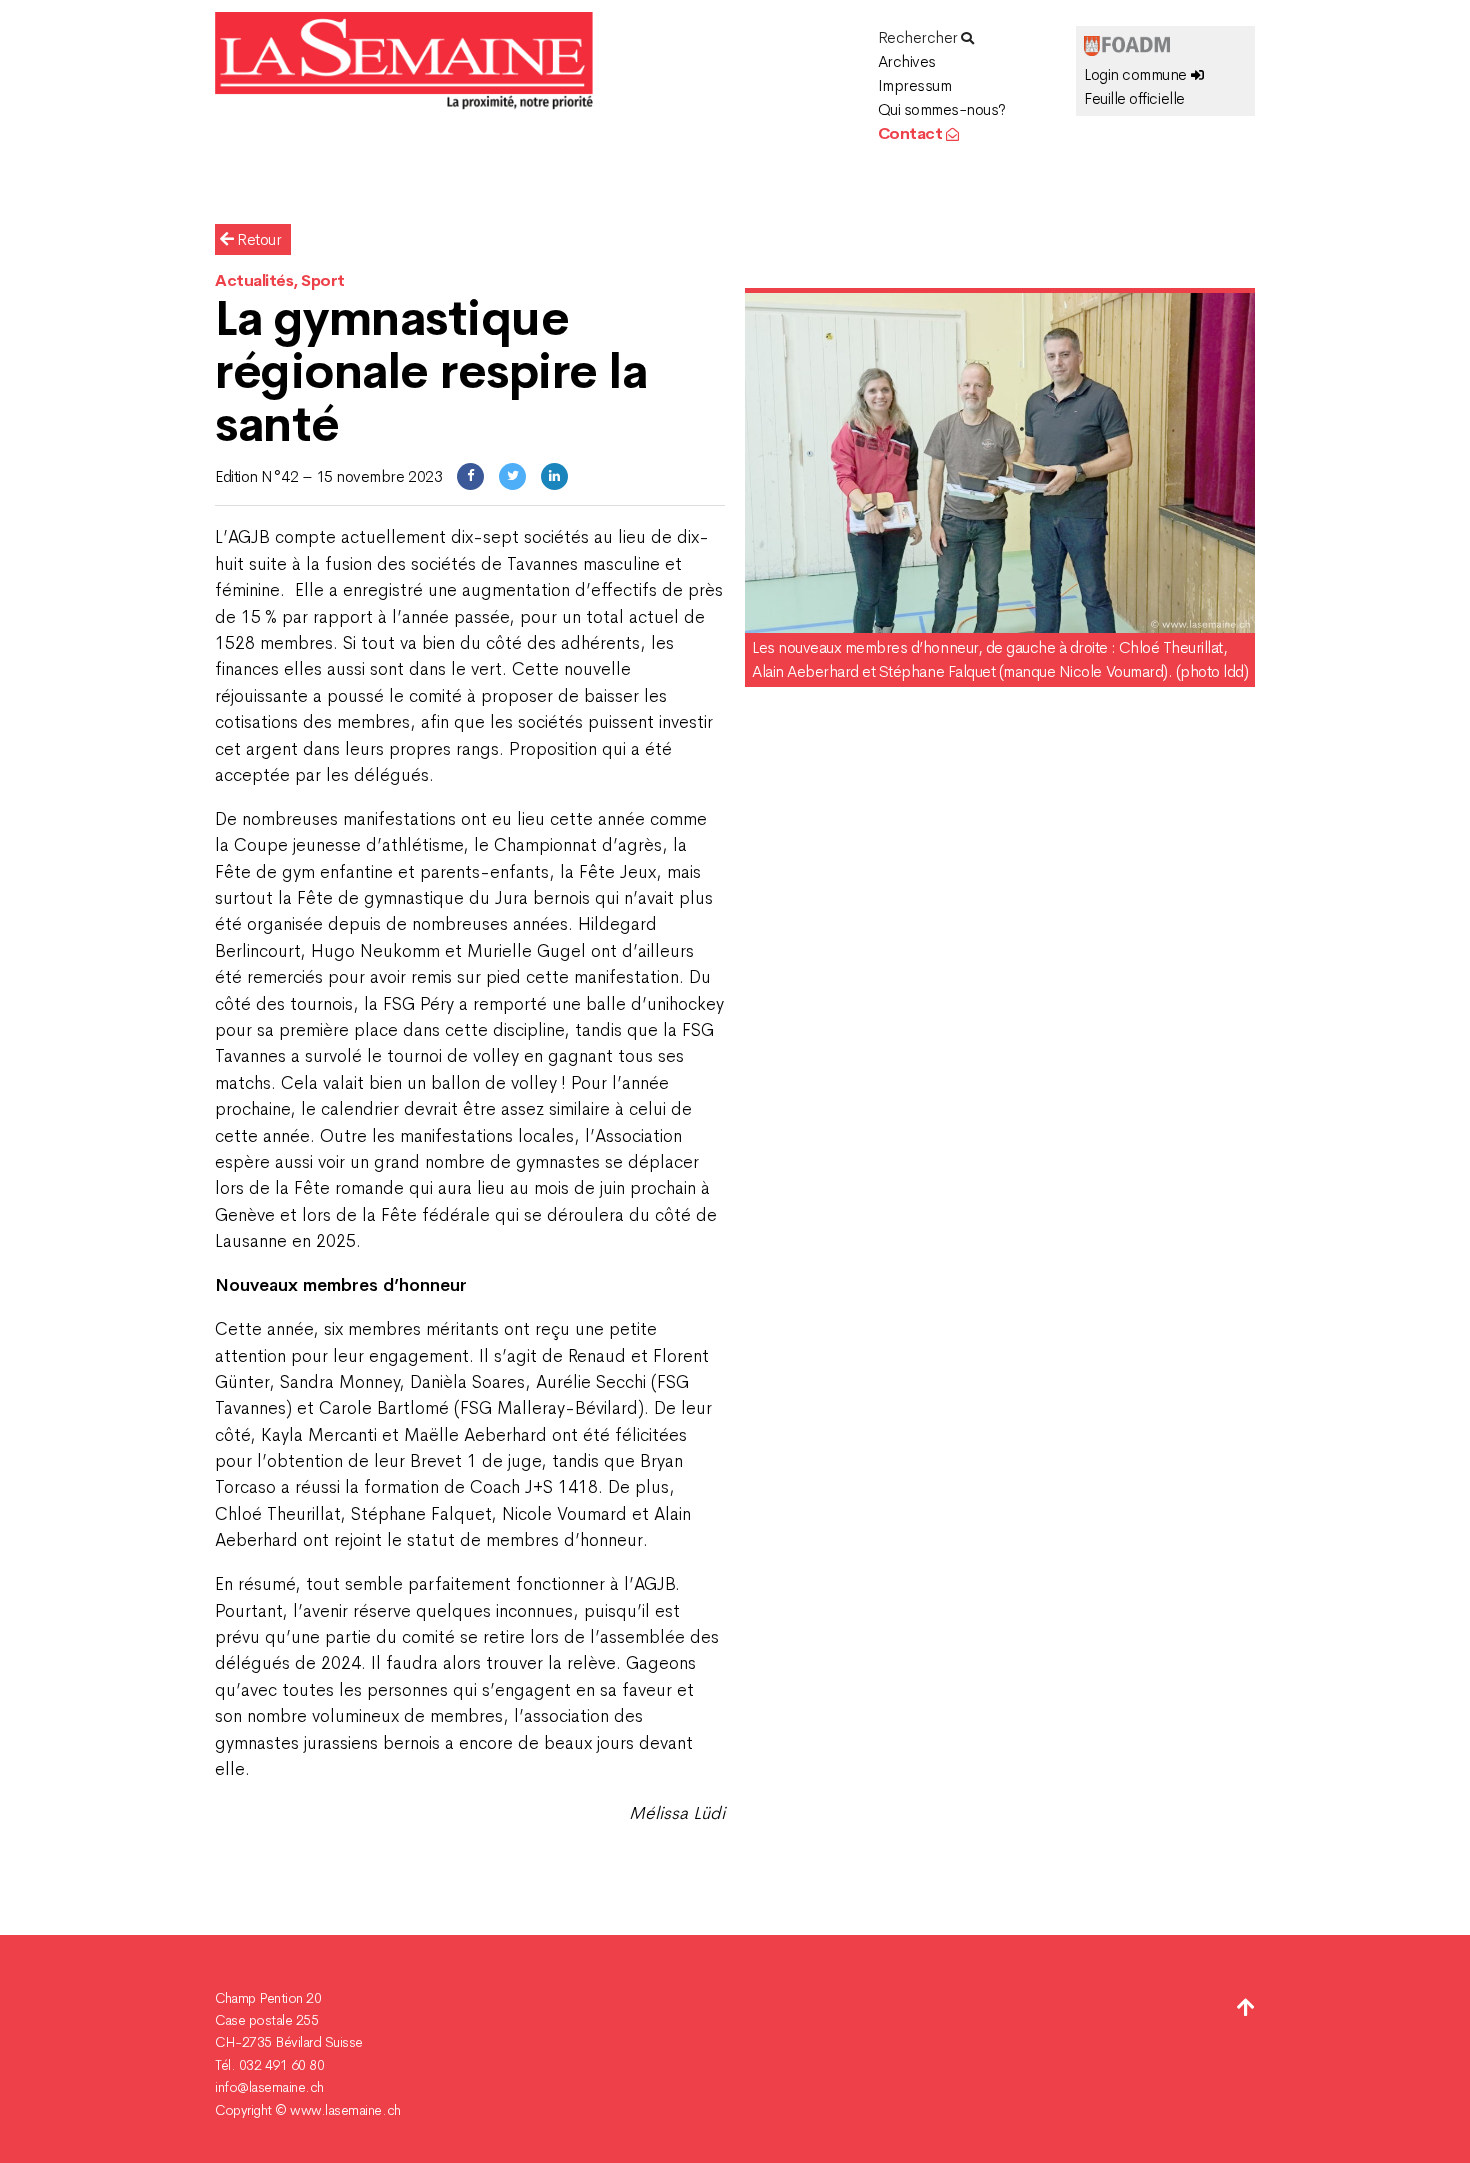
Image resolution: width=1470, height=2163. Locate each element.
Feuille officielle (1134, 98)
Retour (258, 239)
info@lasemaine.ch (269, 2087)
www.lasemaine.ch (345, 2110)
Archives (907, 61)
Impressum (915, 85)
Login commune (1137, 74)
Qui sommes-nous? (942, 109)
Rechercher (920, 37)
